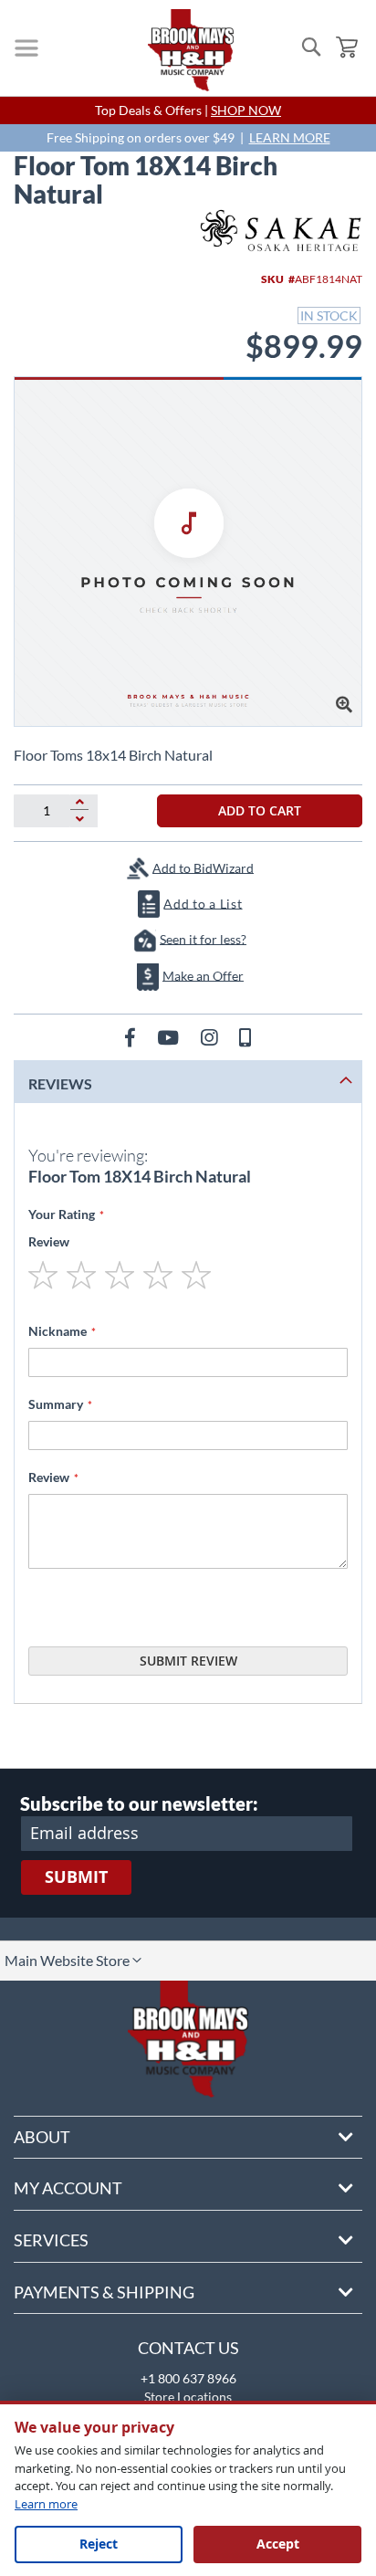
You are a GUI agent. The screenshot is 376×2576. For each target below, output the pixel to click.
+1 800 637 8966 (188, 2378)
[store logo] (191, 50)
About (42, 2137)
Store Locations (188, 2397)
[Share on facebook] (132, 1037)
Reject (99, 2544)
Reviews (60, 1083)
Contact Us (188, 2348)
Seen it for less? (203, 938)
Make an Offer (203, 975)
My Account (68, 2188)
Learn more (46, 2504)
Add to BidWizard (203, 867)
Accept (278, 2544)
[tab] (188, 1082)
